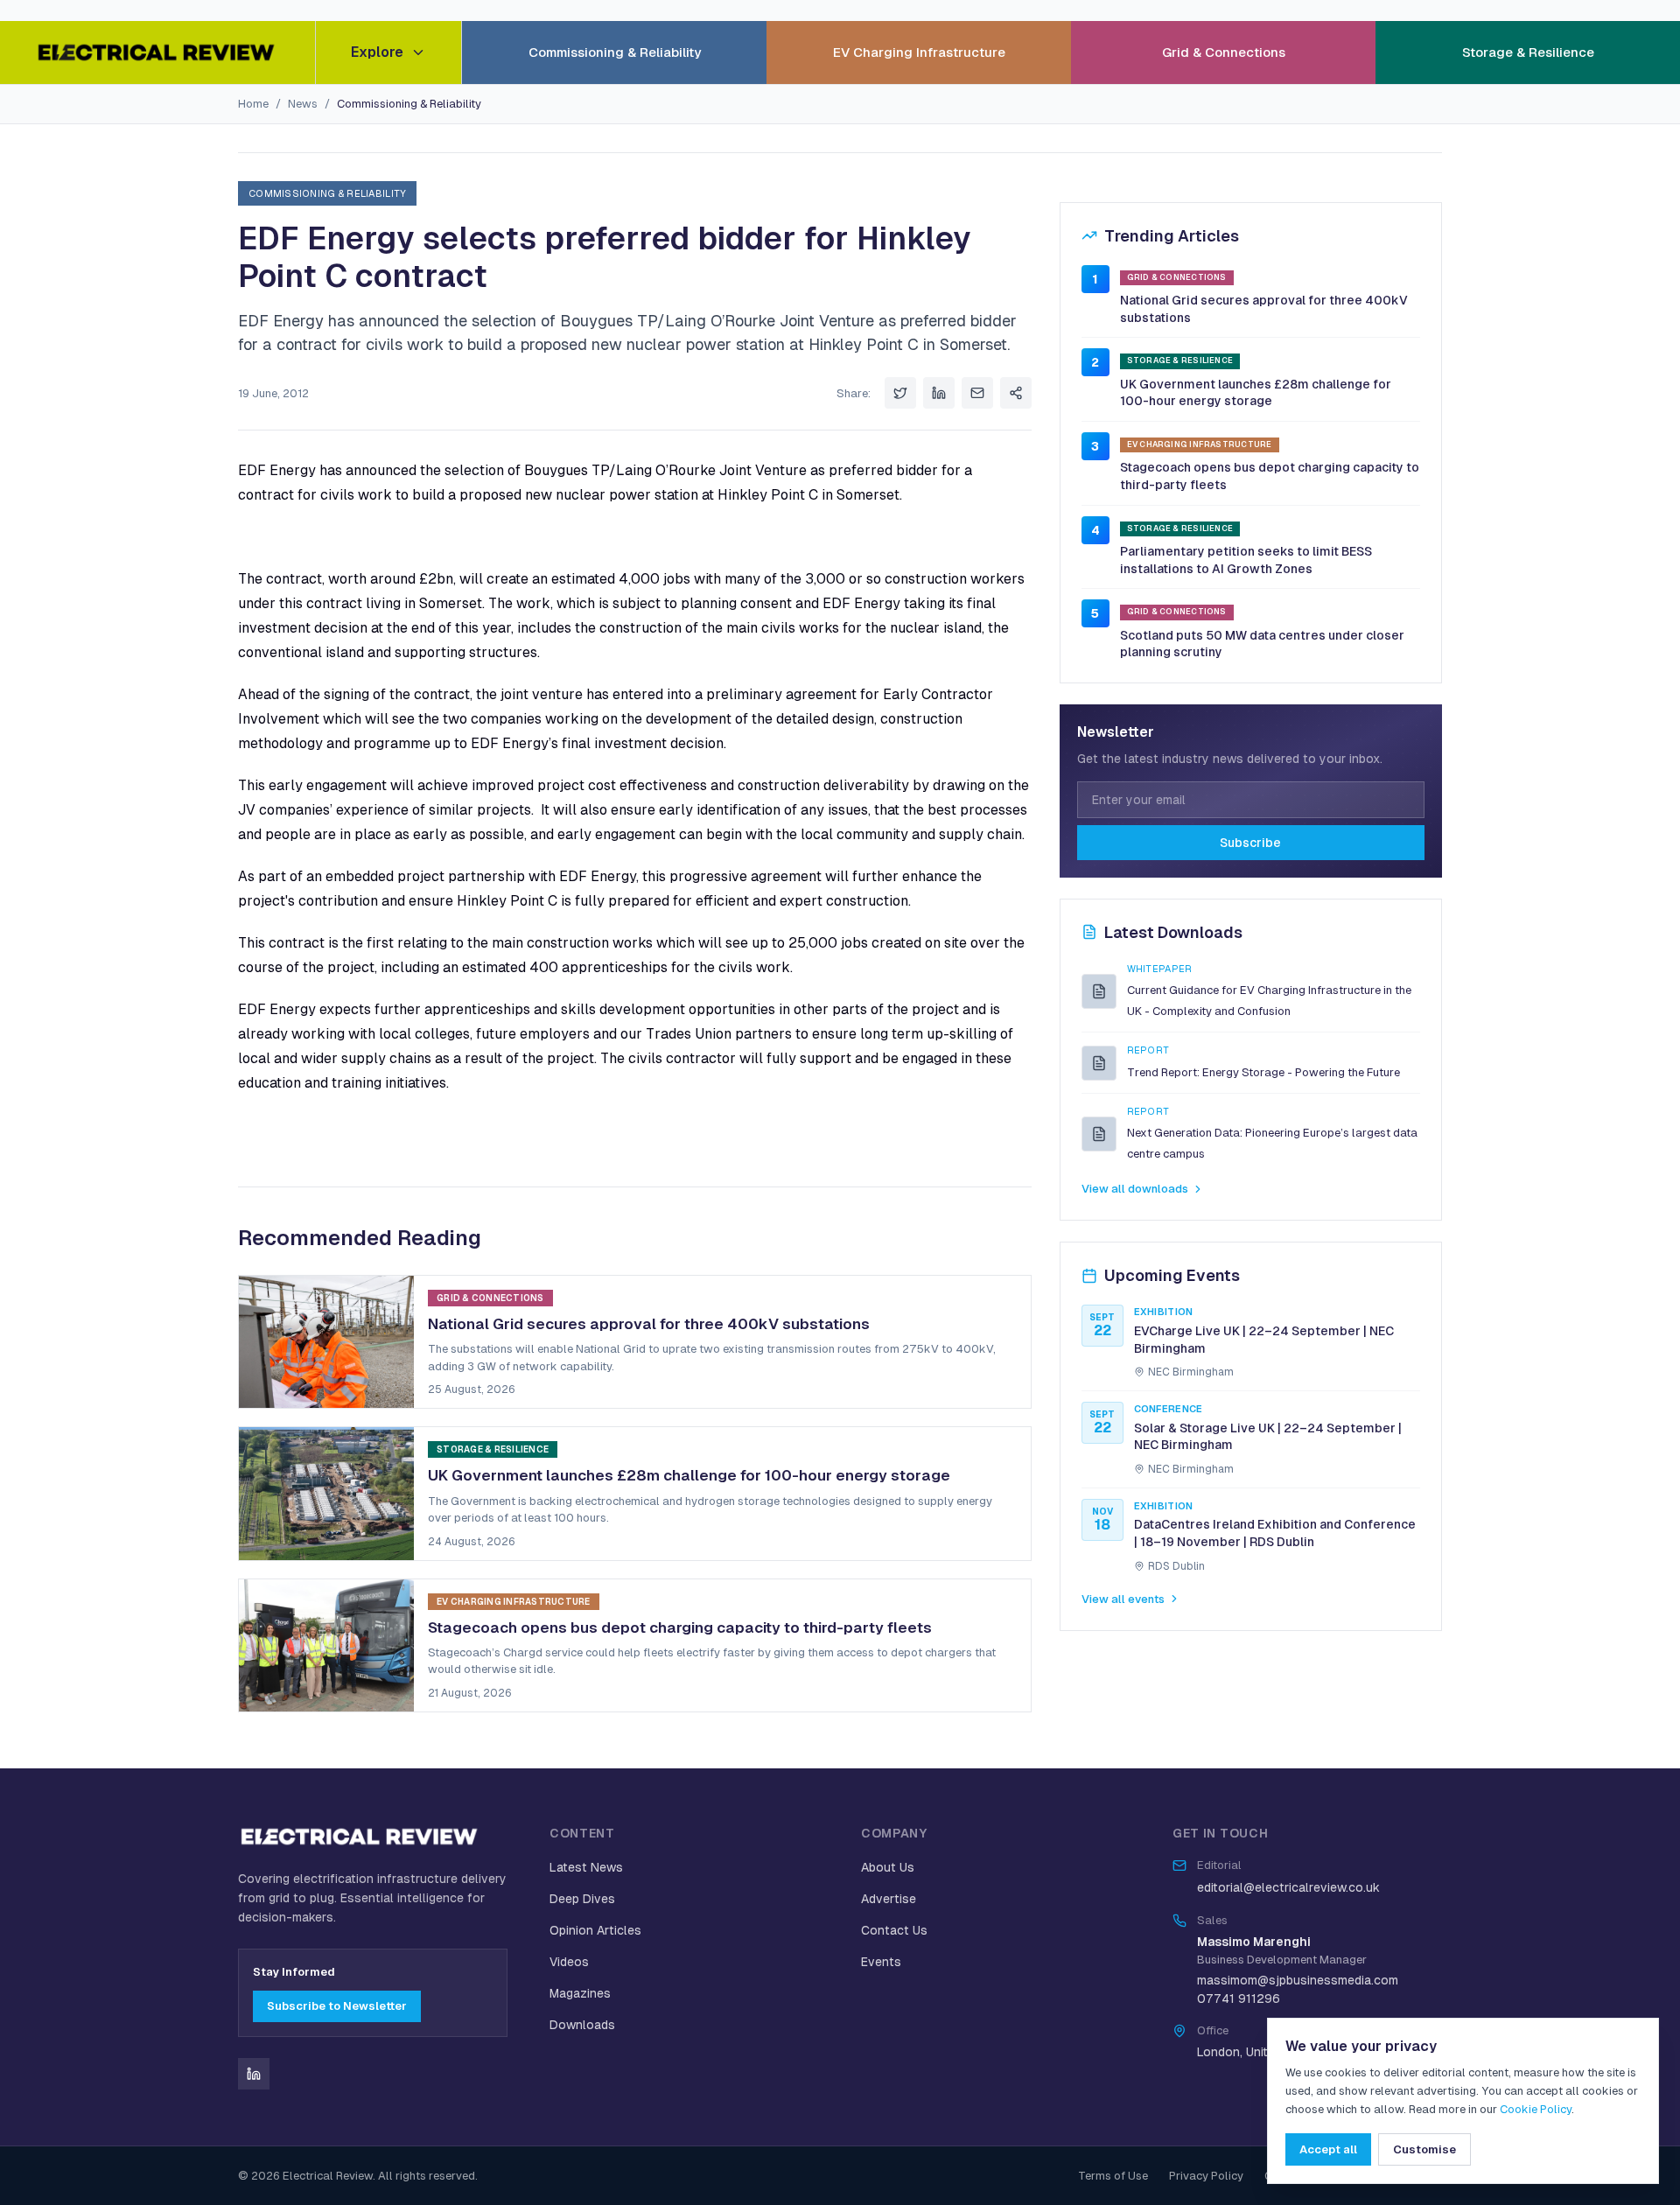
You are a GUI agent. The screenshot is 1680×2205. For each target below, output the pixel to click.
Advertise (889, 1899)
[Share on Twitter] (900, 393)
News (303, 104)
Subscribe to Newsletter (337, 2006)
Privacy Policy (1206, 2176)
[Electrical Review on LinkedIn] (254, 2074)
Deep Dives (582, 1899)
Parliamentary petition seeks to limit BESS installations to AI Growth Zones (1246, 560)
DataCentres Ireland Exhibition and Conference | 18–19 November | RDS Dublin (1275, 1533)
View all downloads (1135, 1189)
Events (881, 1962)
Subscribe (1250, 843)
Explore (377, 52)
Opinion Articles (595, 1930)
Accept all (1328, 2149)
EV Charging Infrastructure (919, 52)
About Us (888, 1867)
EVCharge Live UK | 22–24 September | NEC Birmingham (1264, 1340)
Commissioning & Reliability (615, 52)
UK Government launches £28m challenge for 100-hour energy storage (1256, 393)
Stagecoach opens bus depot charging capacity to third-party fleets (1270, 476)
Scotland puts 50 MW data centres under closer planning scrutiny (1262, 644)
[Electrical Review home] (157, 52)
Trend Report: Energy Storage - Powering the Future (1263, 1072)
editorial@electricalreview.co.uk (1288, 1887)
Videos (569, 1962)
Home (253, 104)
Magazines (580, 1993)
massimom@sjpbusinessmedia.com (1298, 1980)
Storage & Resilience (1528, 52)
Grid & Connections (1224, 52)
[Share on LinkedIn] (939, 393)
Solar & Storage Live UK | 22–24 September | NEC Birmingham (1268, 1437)
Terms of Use (1113, 2176)
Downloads (582, 2025)
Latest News (586, 1867)
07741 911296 (1239, 1998)
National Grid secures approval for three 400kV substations (1264, 309)
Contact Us (894, 1930)
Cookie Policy (1536, 2109)
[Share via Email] (977, 393)
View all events (1123, 1599)
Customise (1424, 2149)
